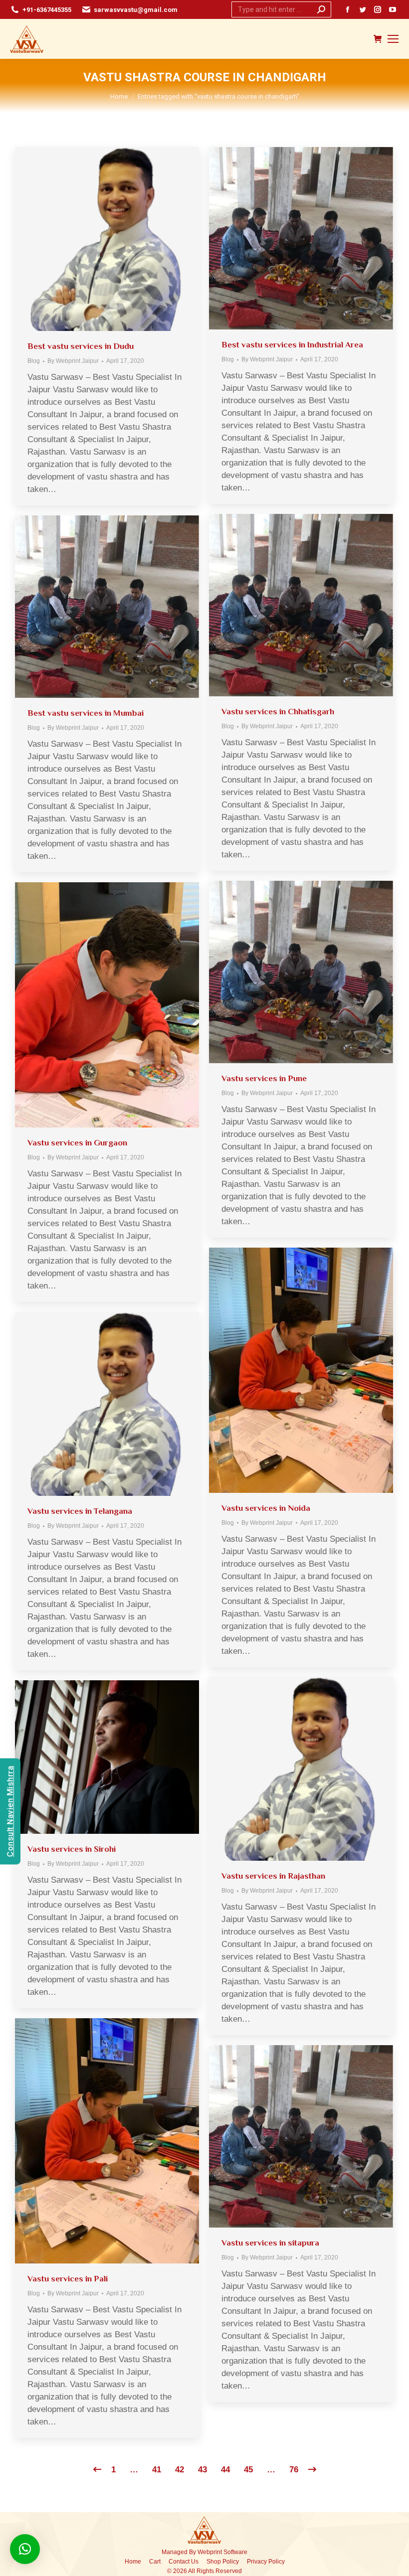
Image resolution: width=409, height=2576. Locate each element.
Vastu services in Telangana (80, 1511)
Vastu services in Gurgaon (77, 1143)
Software (235, 2552)
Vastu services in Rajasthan (273, 1876)
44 (225, 2470)
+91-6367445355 (47, 10)
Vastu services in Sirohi (72, 1849)
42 (180, 2470)
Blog (34, 361)
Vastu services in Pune (264, 1078)
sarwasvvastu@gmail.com (136, 10)
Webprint (210, 2552)
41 (157, 2470)
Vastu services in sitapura (270, 2243)
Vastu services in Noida (266, 1508)
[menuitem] (133, 2562)
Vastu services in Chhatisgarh (278, 712)
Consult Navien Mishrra (10, 1811)
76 (294, 2470)
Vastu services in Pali (68, 2279)
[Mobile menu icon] (393, 39)
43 (203, 2470)
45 (248, 2470)
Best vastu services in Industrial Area (292, 345)
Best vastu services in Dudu (81, 346)
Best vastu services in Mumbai (86, 713)
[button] (25, 2549)
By (73, 361)
